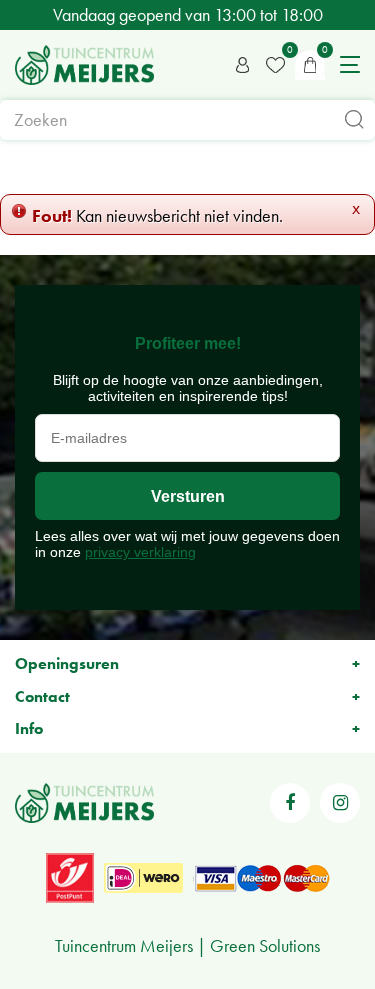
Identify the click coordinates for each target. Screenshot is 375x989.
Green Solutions (265, 945)
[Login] (243, 65)
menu (350, 65)
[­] (290, 803)
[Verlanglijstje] (275, 65)
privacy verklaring (140, 552)
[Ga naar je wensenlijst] (275, 65)
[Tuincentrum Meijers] (84, 65)
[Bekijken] (310, 65)
